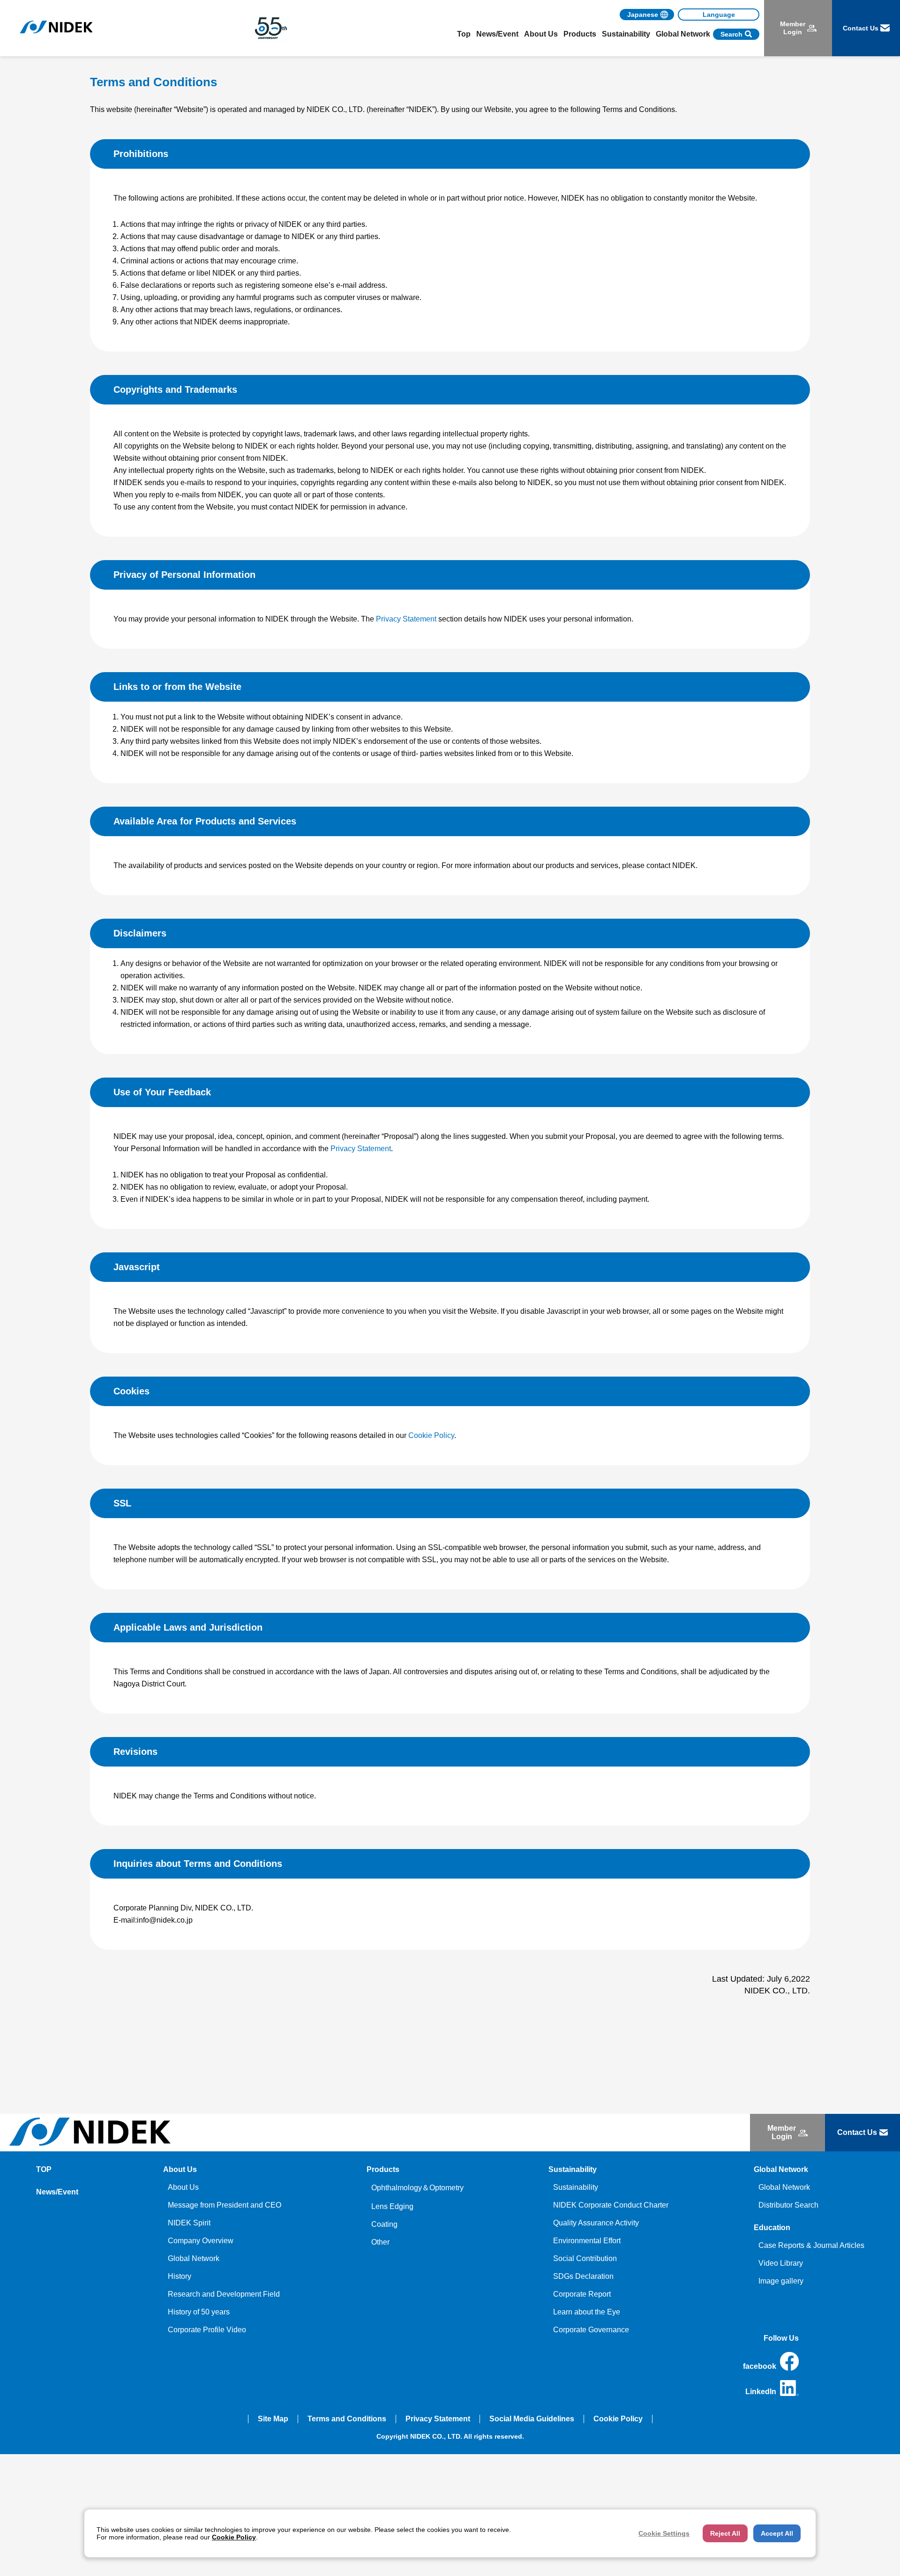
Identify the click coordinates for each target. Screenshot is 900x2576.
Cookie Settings (664, 2533)
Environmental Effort (587, 2241)
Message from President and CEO (225, 2205)
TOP (44, 2169)
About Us (183, 2187)
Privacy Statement (406, 619)
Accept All (777, 2533)
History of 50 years (199, 2312)
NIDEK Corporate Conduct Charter (611, 2205)
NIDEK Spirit (189, 2223)
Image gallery (781, 2281)
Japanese (643, 15)
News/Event (497, 34)
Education (772, 2228)
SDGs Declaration (583, 2276)
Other (380, 2242)
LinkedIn (761, 2392)
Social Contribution (585, 2258)
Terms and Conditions (347, 2419)
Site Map (273, 2419)
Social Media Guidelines (532, 2419)
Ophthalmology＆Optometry (417, 2188)
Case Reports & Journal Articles (811, 2245)
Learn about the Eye (587, 2312)
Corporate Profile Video (207, 2330)
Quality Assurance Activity (596, 2223)
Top (464, 34)
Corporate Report (582, 2294)
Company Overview (201, 2241)
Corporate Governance (591, 2330)
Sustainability (576, 2187)
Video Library (781, 2263)
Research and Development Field (224, 2294)
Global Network (194, 2258)
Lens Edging (392, 2206)
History (180, 2276)
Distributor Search (788, 2205)
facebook (760, 2366)
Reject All (725, 2533)
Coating (384, 2224)
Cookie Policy (431, 1435)
